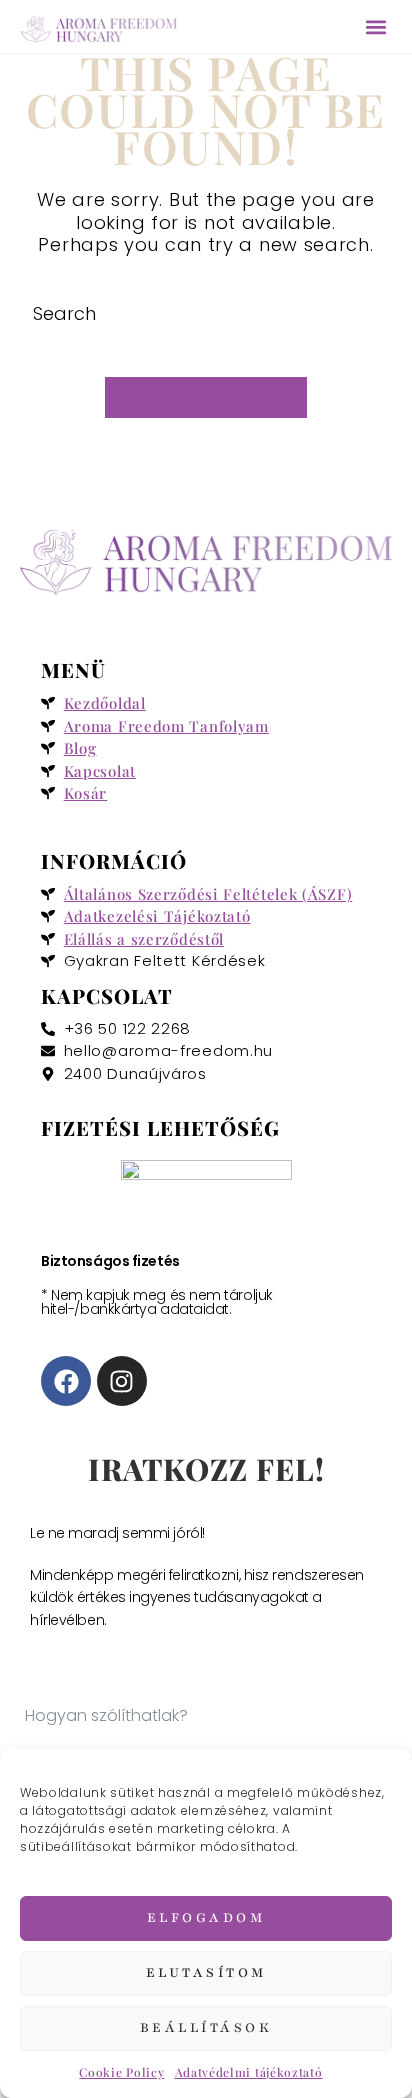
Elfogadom (206, 1918)
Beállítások (206, 2028)
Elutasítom (206, 1973)
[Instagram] (122, 1381)
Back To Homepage (206, 397)
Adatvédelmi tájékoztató (249, 2072)
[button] (375, 26)
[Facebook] (66, 1381)
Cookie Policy (121, 2072)
